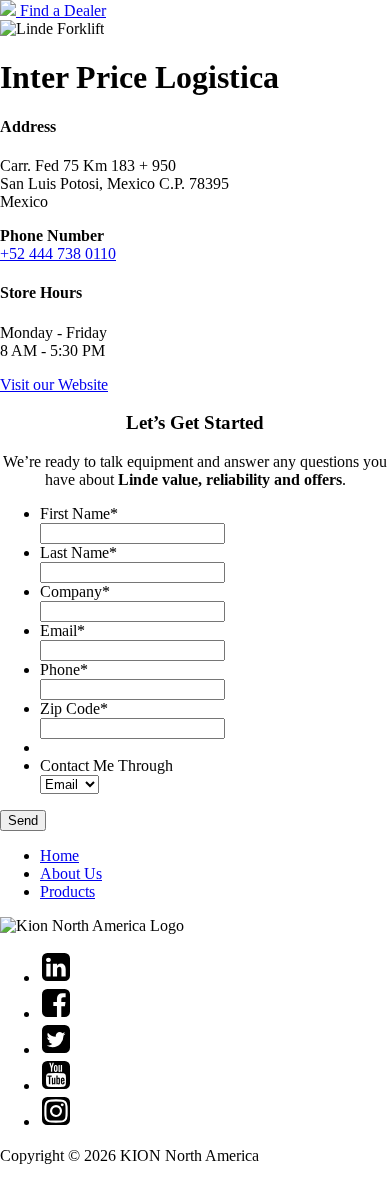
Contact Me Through (106, 765)
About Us (71, 873)
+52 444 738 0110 (58, 253)
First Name (79, 513)
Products (67, 891)
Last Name (78, 552)
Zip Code (74, 708)
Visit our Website (54, 384)
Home (59, 855)
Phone (64, 669)
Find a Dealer (63, 10)
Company (75, 591)
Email (62, 630)
